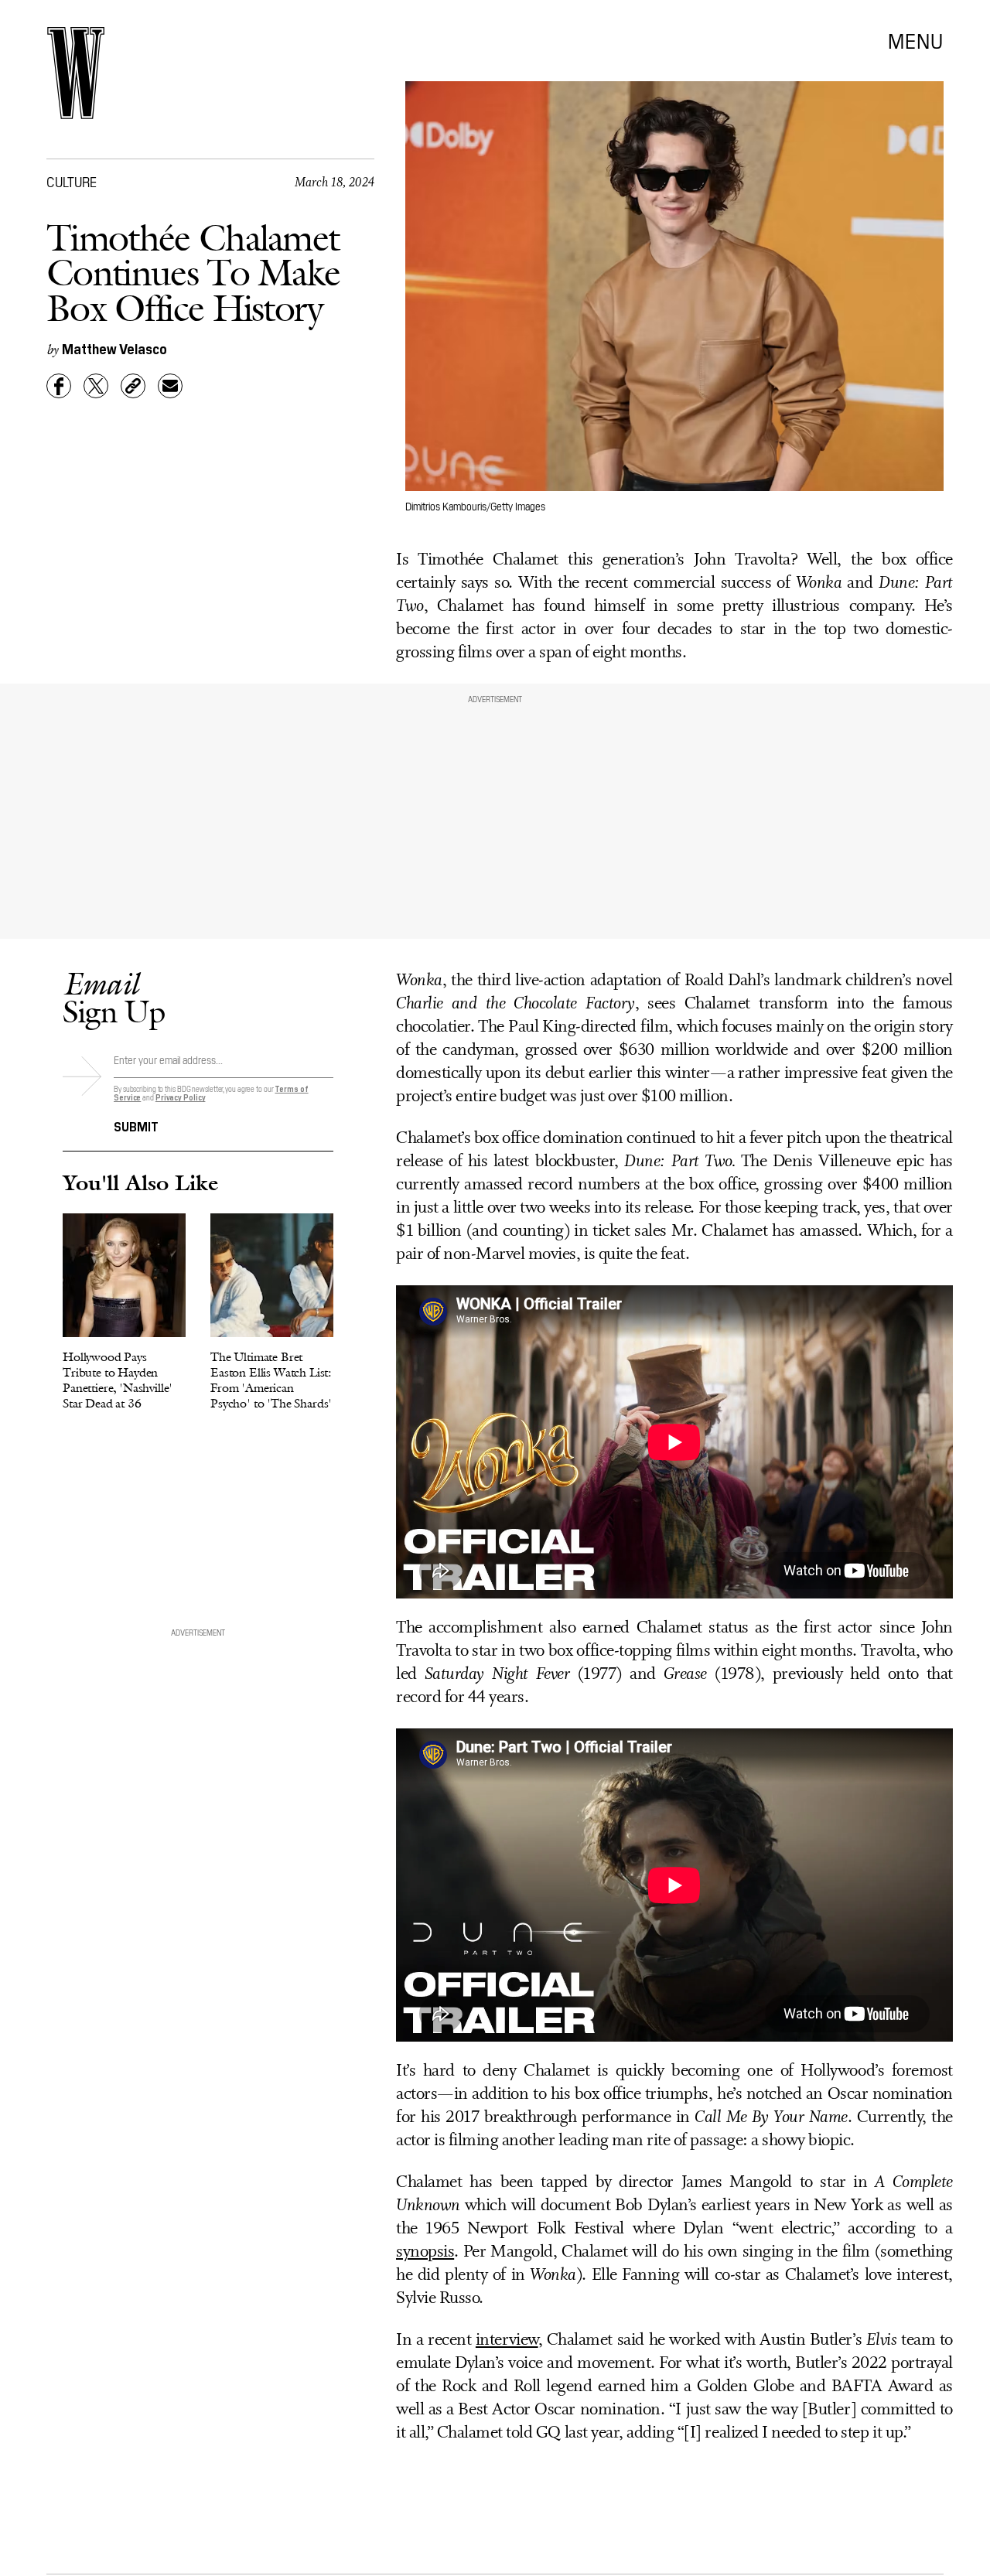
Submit (136, 1125)
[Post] (96, 386)
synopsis (425, 2252)
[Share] (59, 386)
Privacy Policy (181, 1097)
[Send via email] (170, 386)
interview (507, 2341)
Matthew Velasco (114, 348)
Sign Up (114, 997)
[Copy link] (133, 386)
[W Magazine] (76, 73)
